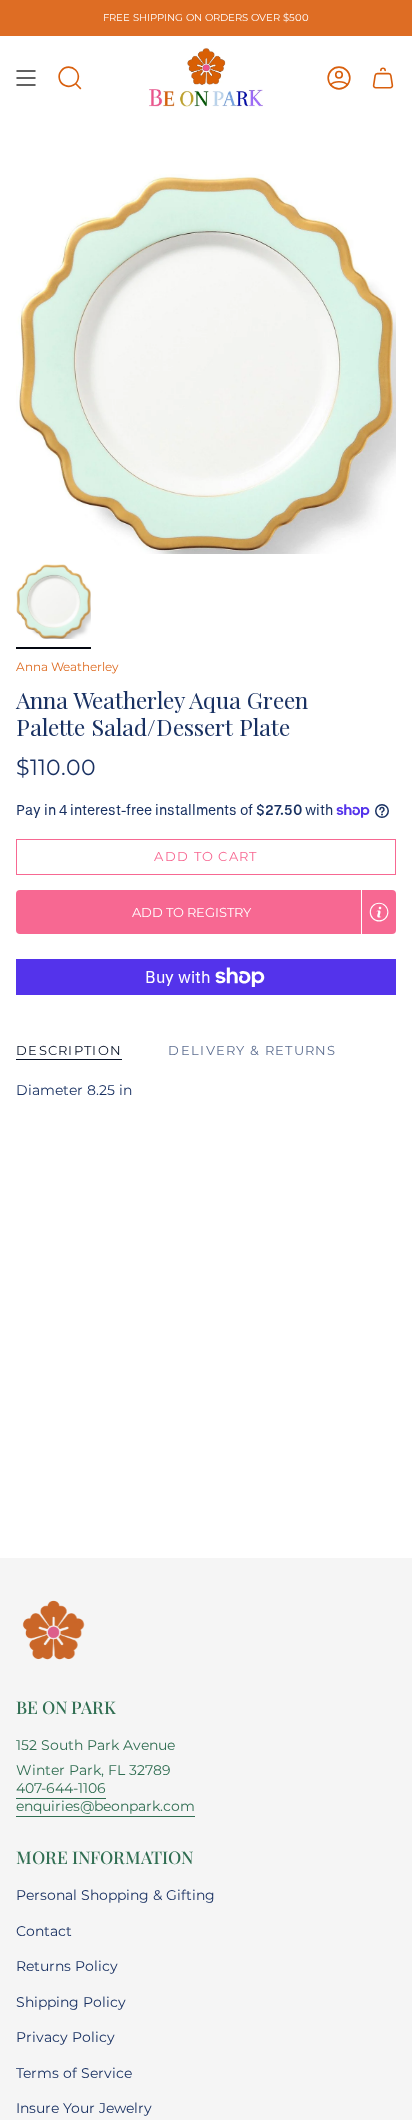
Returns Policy (67, 1966)
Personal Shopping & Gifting (115, 1895)
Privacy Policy (65, 2037)
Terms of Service (74, 2073)
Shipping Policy (71, 2002)
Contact (44, 1931)
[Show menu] (26, 78)
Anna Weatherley (67, 666)
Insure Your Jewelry (84, 2108)
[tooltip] (379, 912)
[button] (70, 78)
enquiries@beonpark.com (105, 1806)
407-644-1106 (61, 1788)
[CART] (383, 78)
